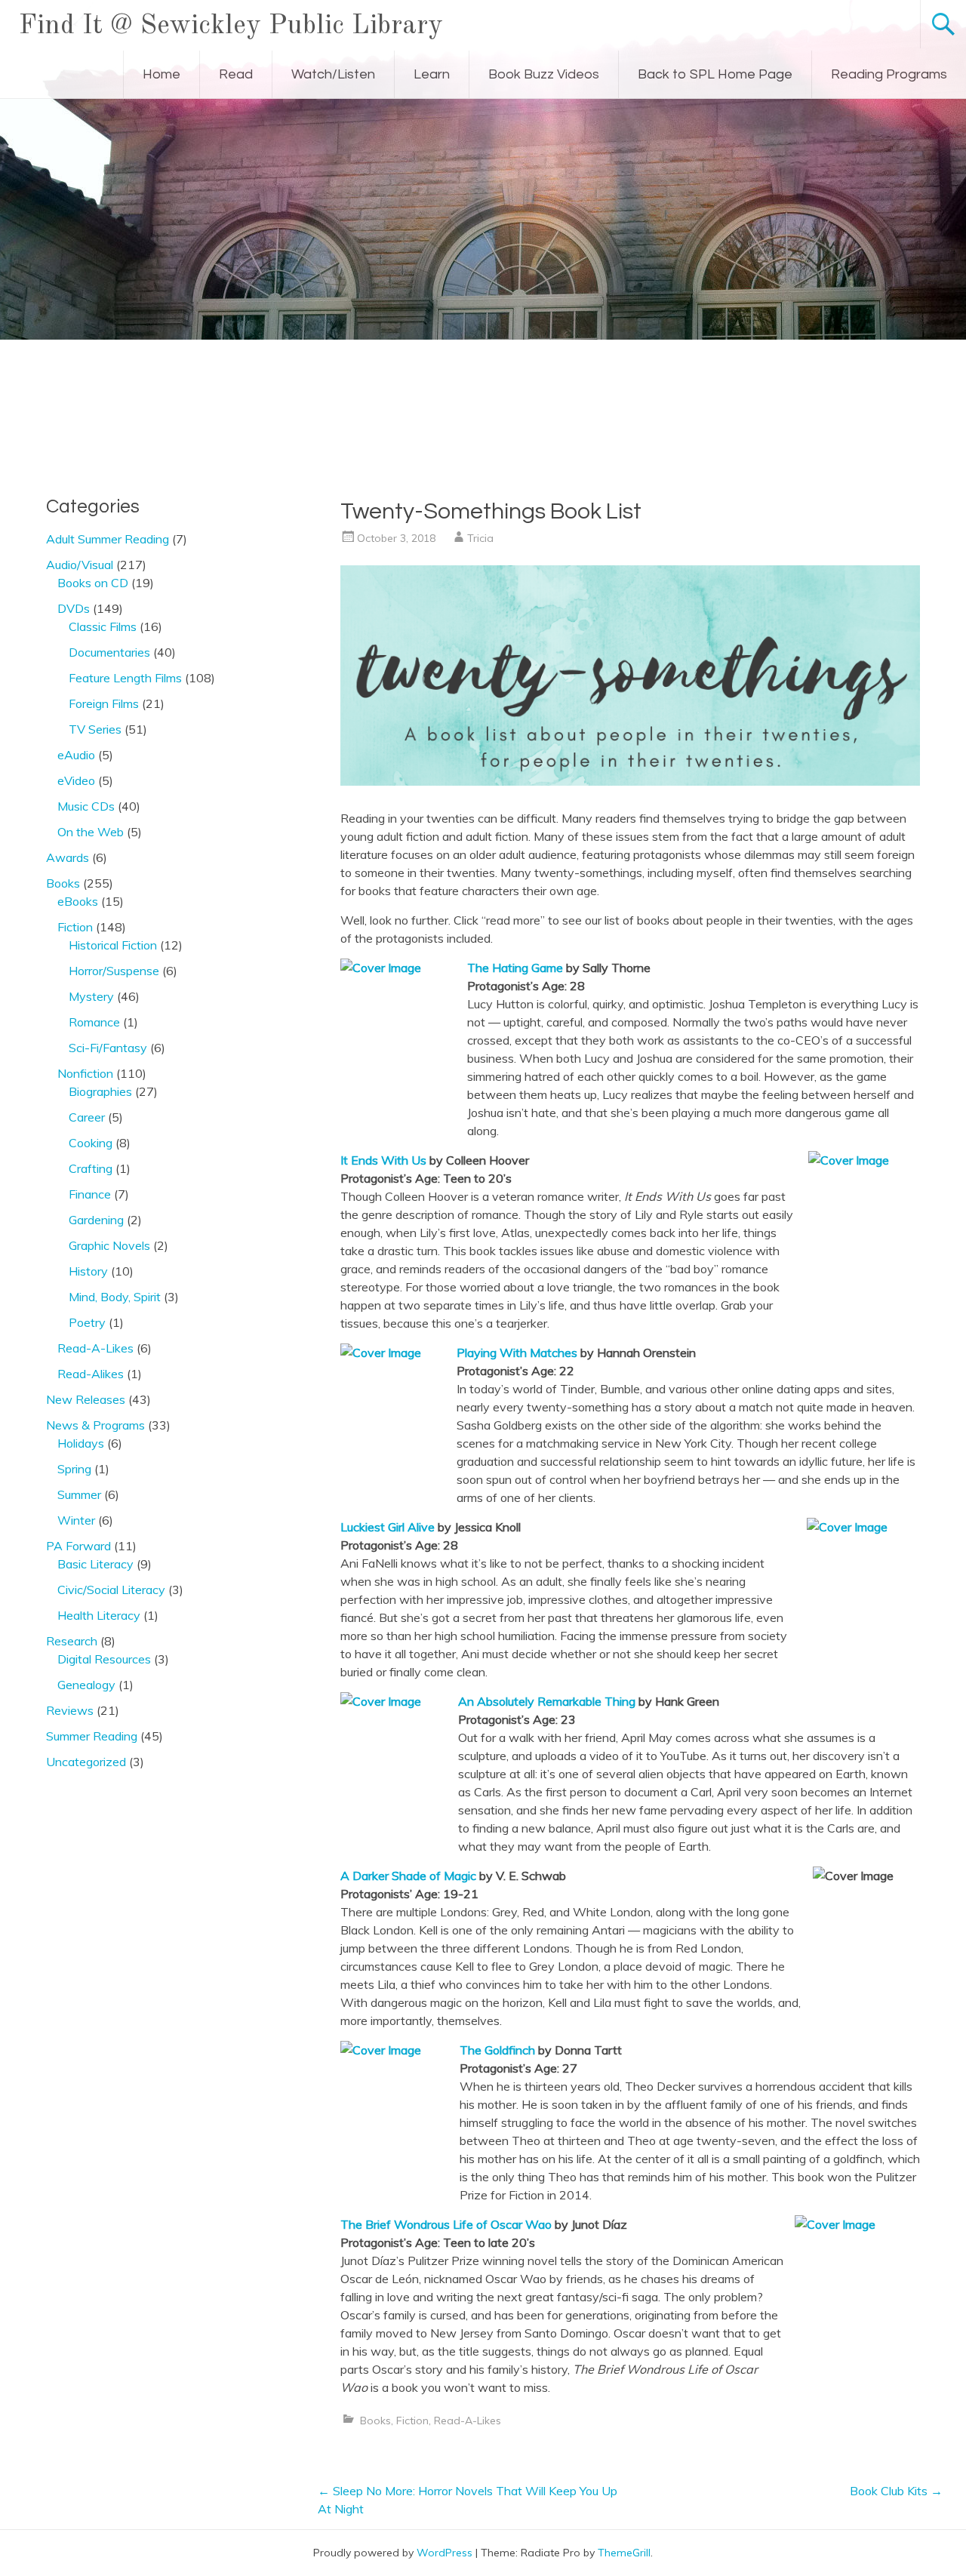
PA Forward (78, 1546)
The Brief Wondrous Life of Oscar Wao (446, 2224)
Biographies (100, 1091)
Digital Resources (104, 1659)
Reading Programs (889, 74)
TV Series (95, 729)
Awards (68, 857)
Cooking (91, 1143)
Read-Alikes (91, 1374)
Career (87, 1117)
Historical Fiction (113, 945)
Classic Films (103, 626)
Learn (432, 74)
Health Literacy (99, 1615)
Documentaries (109, 652)
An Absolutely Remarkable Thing (547, 1701)
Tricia (480, 538)
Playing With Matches (517, 1353)
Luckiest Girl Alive (388, 1527)
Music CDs (86, 806)
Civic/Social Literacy (111, 1590)
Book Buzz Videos (544, 74)
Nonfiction (85, 1073)
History (88, 1271)
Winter (76, 1520)
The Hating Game (515, 968)
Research (72, 1641)
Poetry (87, 1322)
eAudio (76, 755)
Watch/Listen (333, 74)
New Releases (86, 1399)
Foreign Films (104, 703)
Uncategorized (86, 1762)
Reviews (70, 1710)
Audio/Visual (80, 565)
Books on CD (93, 583)
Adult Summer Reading (108, 539)
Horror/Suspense (114, 971)
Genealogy (86, 1685)
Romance (94, 1022)
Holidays (81, 1443)
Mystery (91, 996)
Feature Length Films (125, 678)
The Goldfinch (497, 2050)
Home (162, 74)
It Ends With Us (383, 1160)
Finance (90, 1194)
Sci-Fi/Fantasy (108, 1048)
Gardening (96, 1220)
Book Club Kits (896, 2491)
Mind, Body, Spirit (115, 1297)
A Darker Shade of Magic (408, 1876)
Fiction (412, 2421)
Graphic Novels (109, 1245)
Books (375, 2421)
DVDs (74, 608)
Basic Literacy (95, 1564)
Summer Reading (92, 1736)
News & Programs (95, 1425)
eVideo (76, 780)
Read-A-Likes (468, 2421)
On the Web (91, 832)
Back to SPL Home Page (715, 74)
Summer (79, 1494)
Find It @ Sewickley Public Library (231, 26)
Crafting (91, 1168)
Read (236, 74)
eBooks (78, 901)
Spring (74, 1469)
